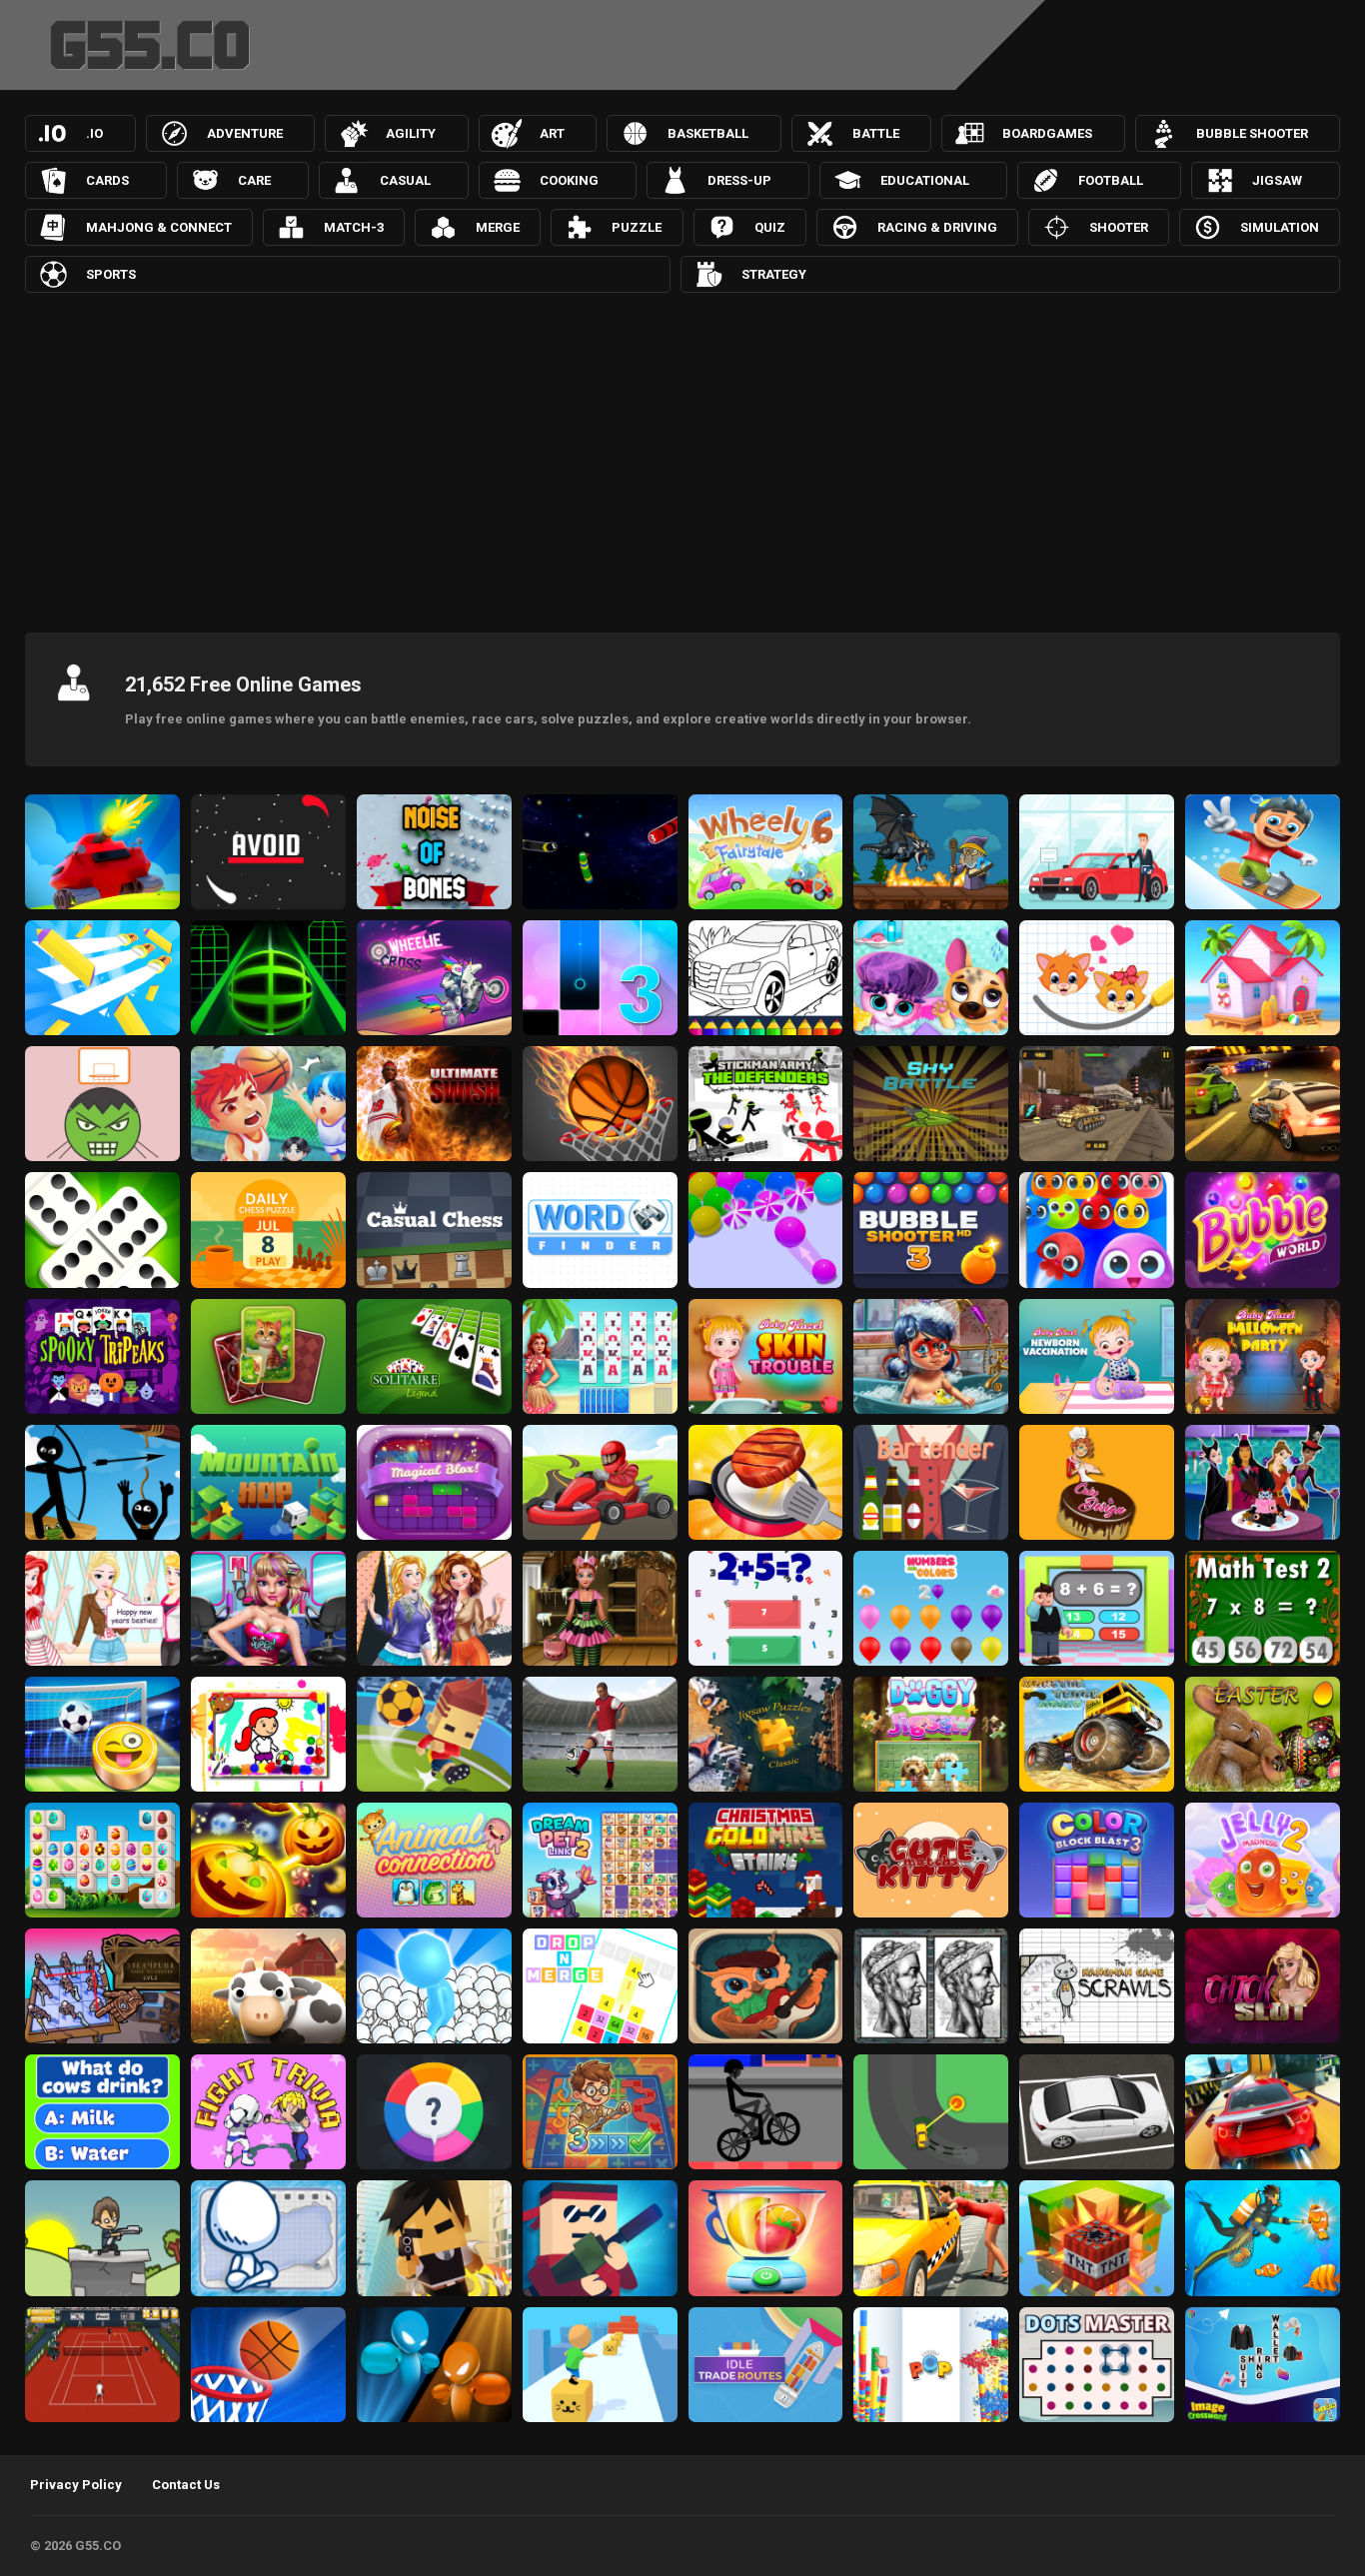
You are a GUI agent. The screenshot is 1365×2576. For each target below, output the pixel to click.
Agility (411, 133)
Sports (111, 274)
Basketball (708, 133)
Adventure (245, 133)
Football (1111, 180)
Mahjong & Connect (159, 227)
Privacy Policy (76, 2485)
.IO (94, 133)
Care (254, 180)
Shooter (1119, 227)
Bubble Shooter (1252, 133)
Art (552, 133)
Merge (498, 227)
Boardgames (1047, 133)
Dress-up (739, 180)
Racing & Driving (937, 227)
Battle (876, 133)
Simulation (1280, 227)
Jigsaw (1277, 180)
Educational (925, 180)
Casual (405, 180)
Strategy (774, 274)
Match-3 (354, 227)
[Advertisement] (682, 458)
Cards (107, 180)
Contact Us (186, 2485)
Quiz (770, 227)
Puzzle (637, 227)
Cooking (569, 180)
